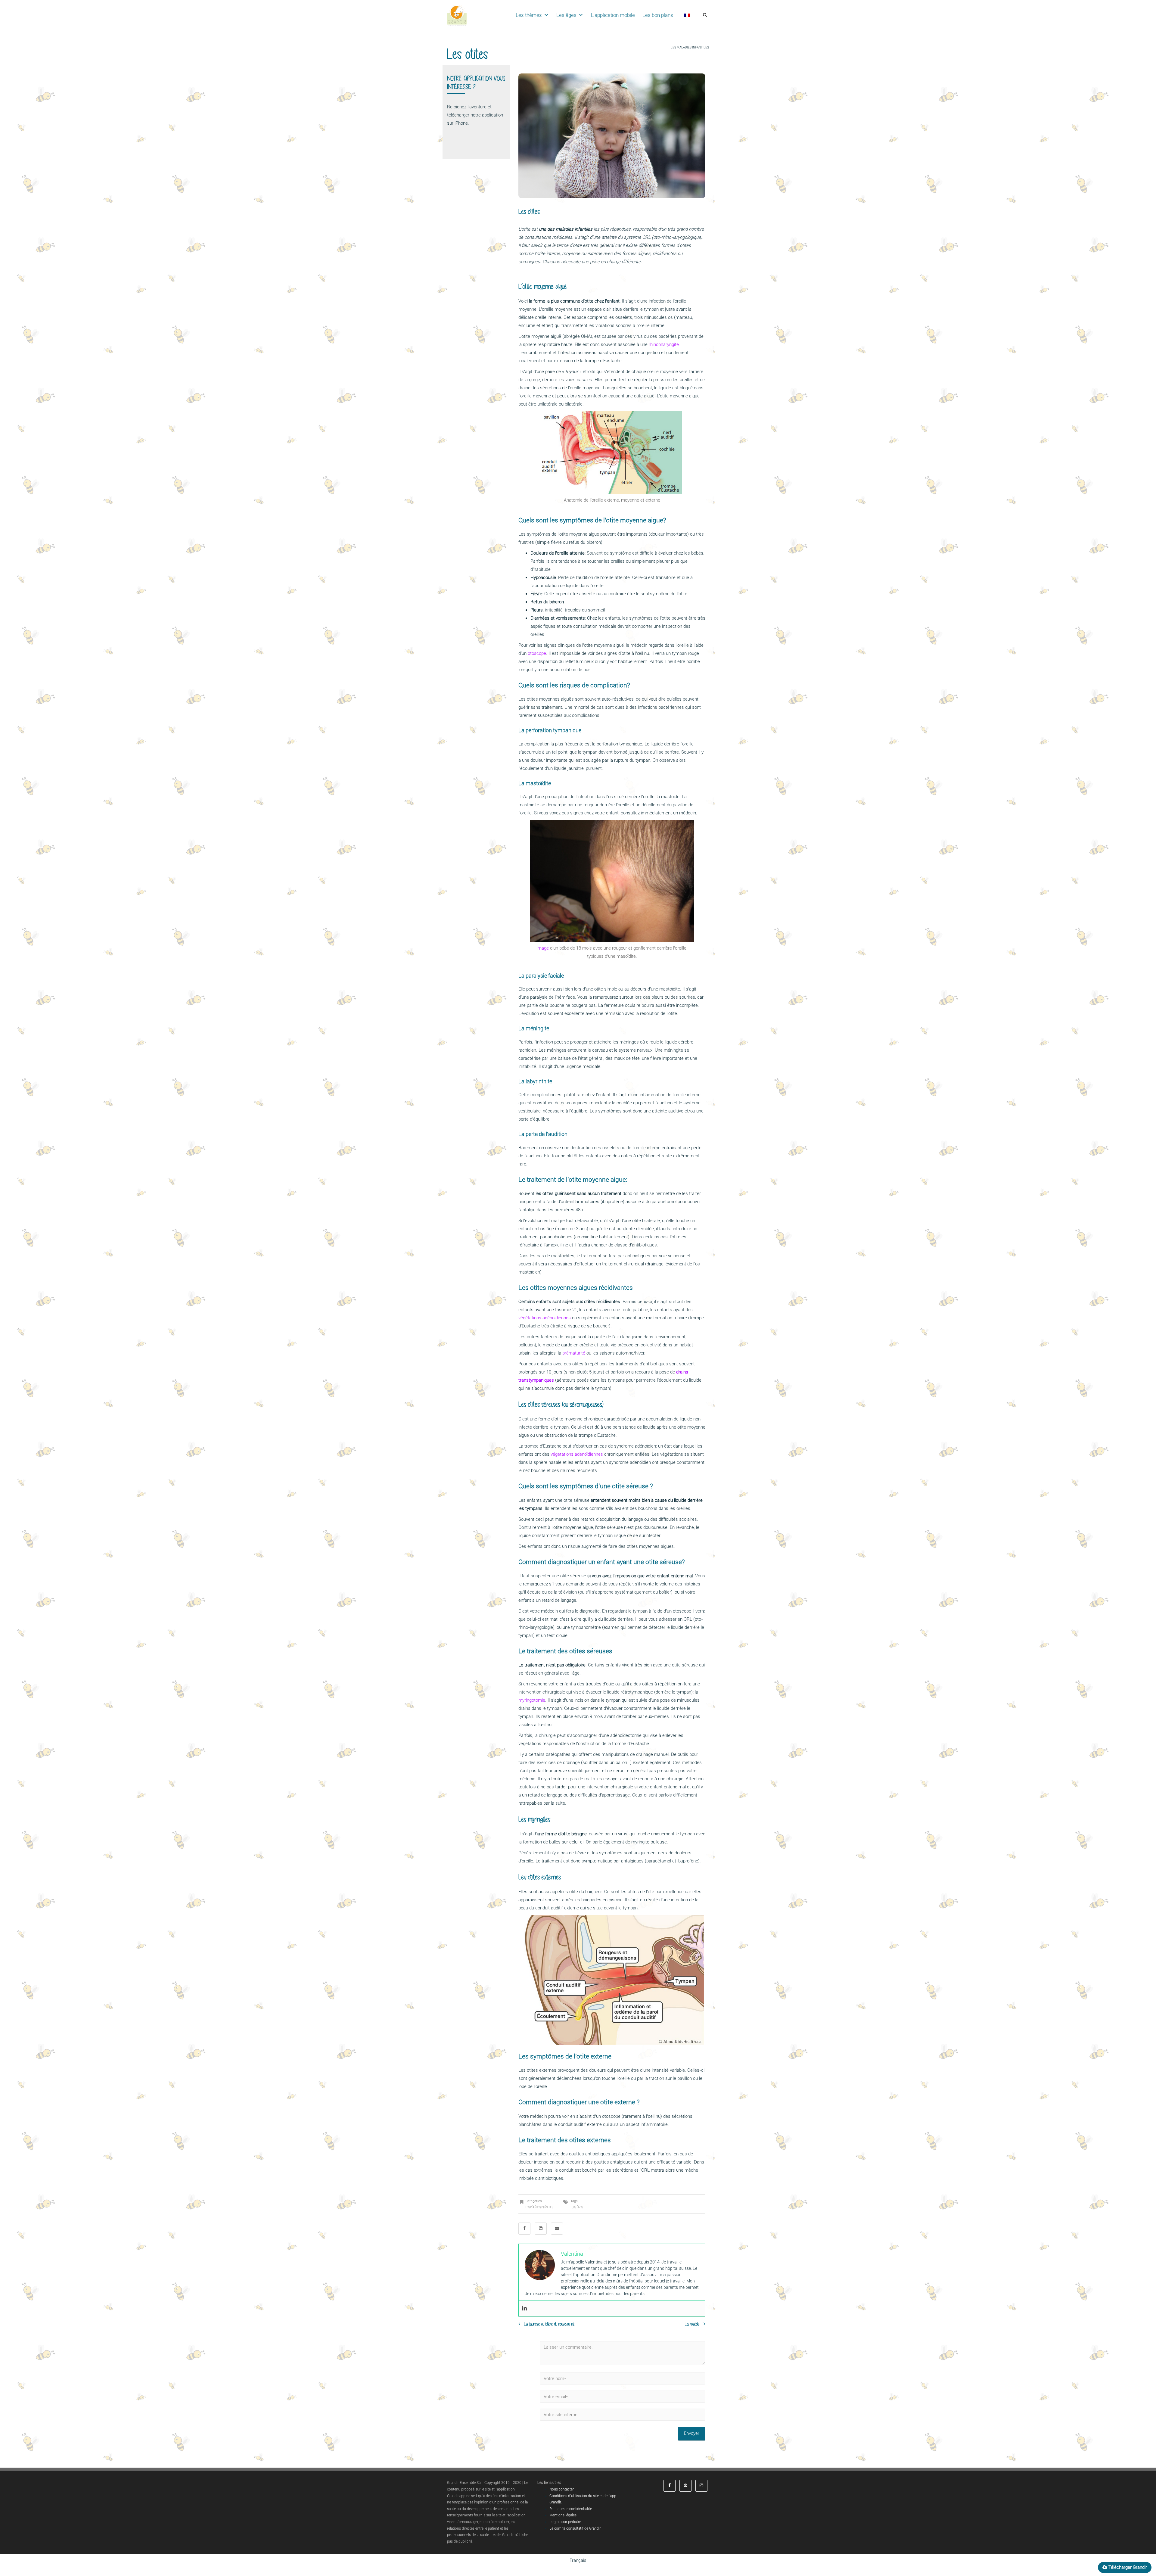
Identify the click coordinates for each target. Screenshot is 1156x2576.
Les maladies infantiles (690, 47)
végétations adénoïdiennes (545, 1318)
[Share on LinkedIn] (541, 2229)
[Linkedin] (524, 2308)
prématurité (574, 1353)
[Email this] (557, 2229)
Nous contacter (562, 2489)
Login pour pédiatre (565, 2522)
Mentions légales (563, 2515)
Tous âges (576, 2207)
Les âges (566, 15)
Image (543, 948)
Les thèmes (529, 15)
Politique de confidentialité (571, 2509)
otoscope (537, 653)
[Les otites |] (457, 15)
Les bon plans (658, 15)
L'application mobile (613, 15)
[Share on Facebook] (524, 2229)
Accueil (663, 47)
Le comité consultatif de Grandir (575, 2528)
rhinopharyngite (664, 344)
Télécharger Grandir (1127, 2567)
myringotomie (532, 1700)
